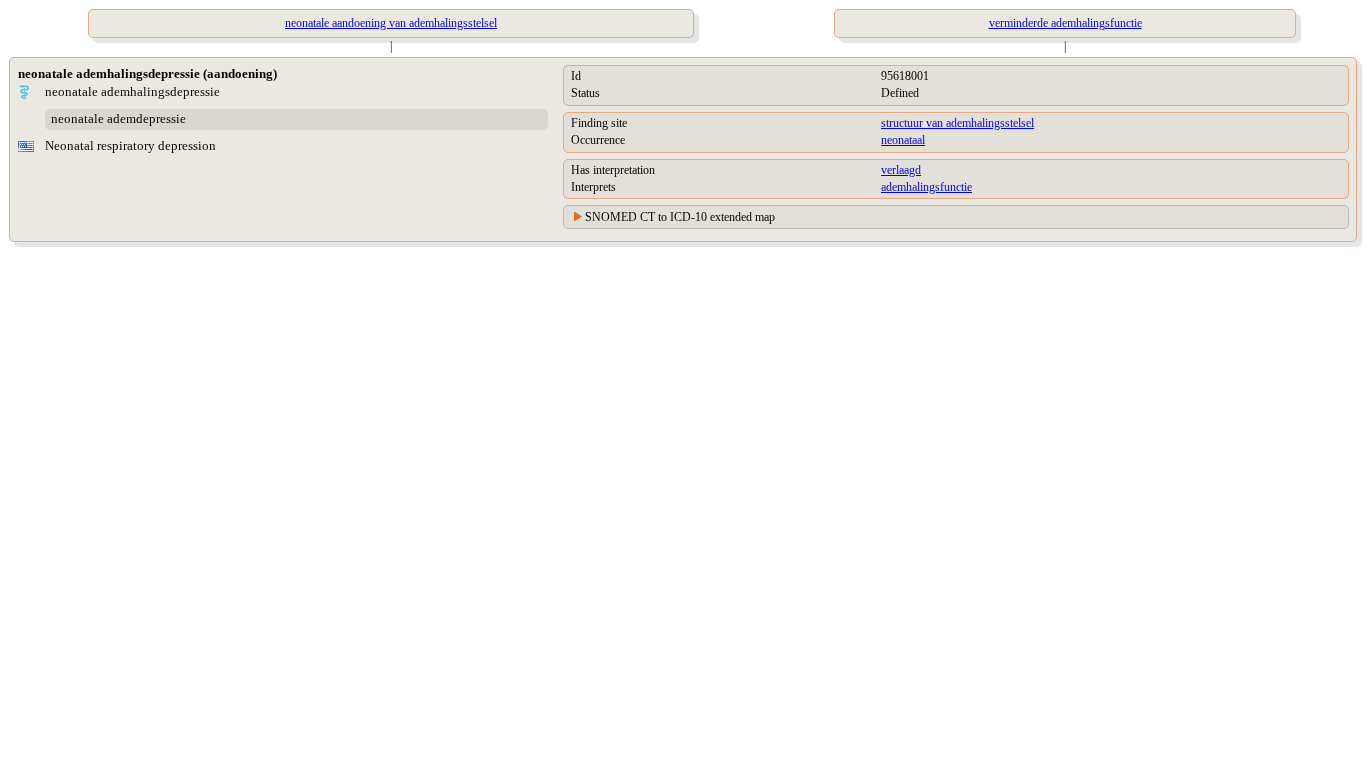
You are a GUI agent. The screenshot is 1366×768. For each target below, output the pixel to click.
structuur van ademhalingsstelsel (957, 123)
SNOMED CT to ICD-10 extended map (680, 217)
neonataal (903, 140)
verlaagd (901, 170)
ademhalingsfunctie (926, 187)
